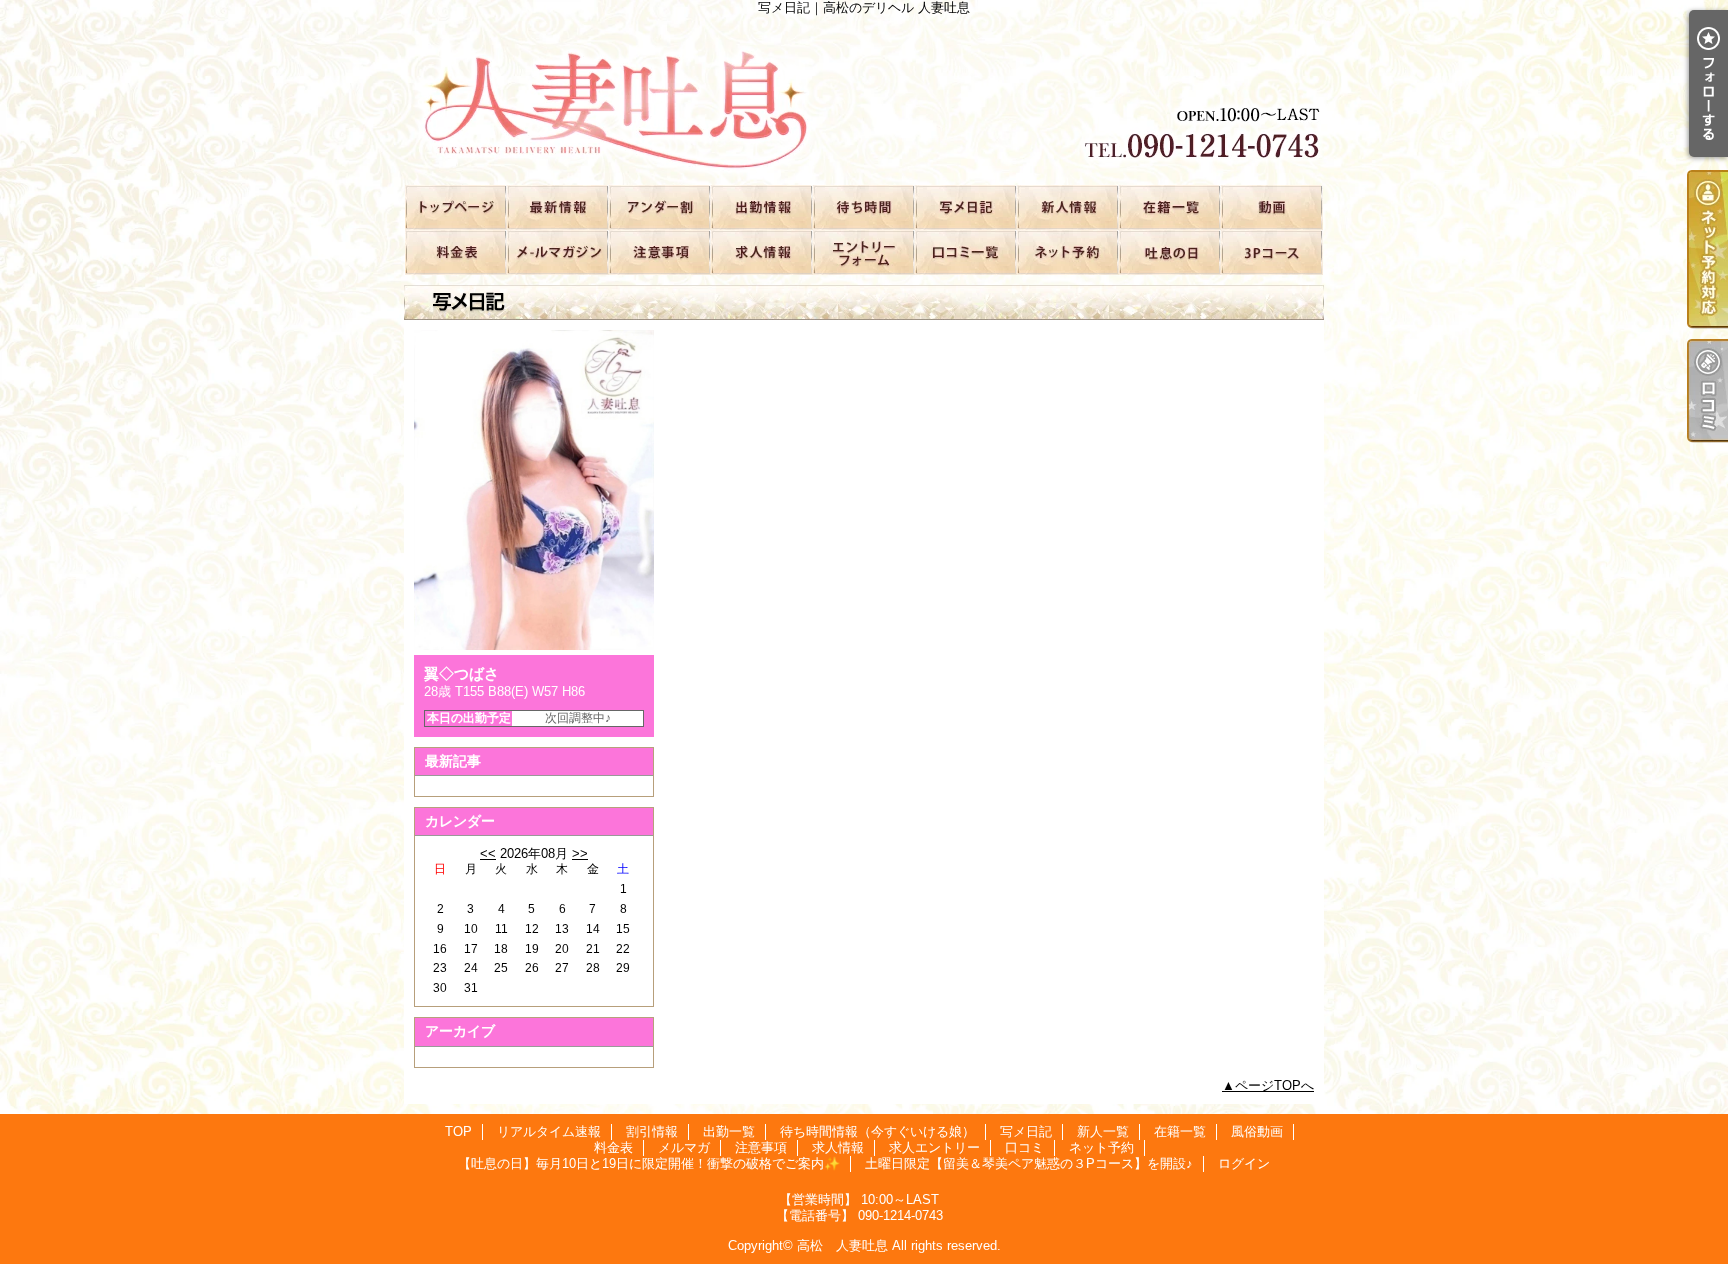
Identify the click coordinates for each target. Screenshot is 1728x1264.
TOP (455, 206)
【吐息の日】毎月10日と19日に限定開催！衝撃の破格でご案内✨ (1169, 251)
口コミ (965, 251)
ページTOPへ (1274, 1085)
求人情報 (761, 251)
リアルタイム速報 (557, 206)
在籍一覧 (1169, 206)
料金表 (455, 251)
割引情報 (659, 206)
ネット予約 (1067, 251)
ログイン (1244, 1163)
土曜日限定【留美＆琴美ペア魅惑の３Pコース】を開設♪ (1271, 251)
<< (488, 853)
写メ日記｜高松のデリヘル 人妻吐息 (864, 100)
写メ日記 (965, 206)
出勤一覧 (761, 206)
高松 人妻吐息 (842, 1245)
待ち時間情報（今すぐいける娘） (863, 206)
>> (580, 853)
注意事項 (659, 251)
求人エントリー (863, 251)
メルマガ (557, 251)
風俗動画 (1271, 206)
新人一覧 (1067, 206)
